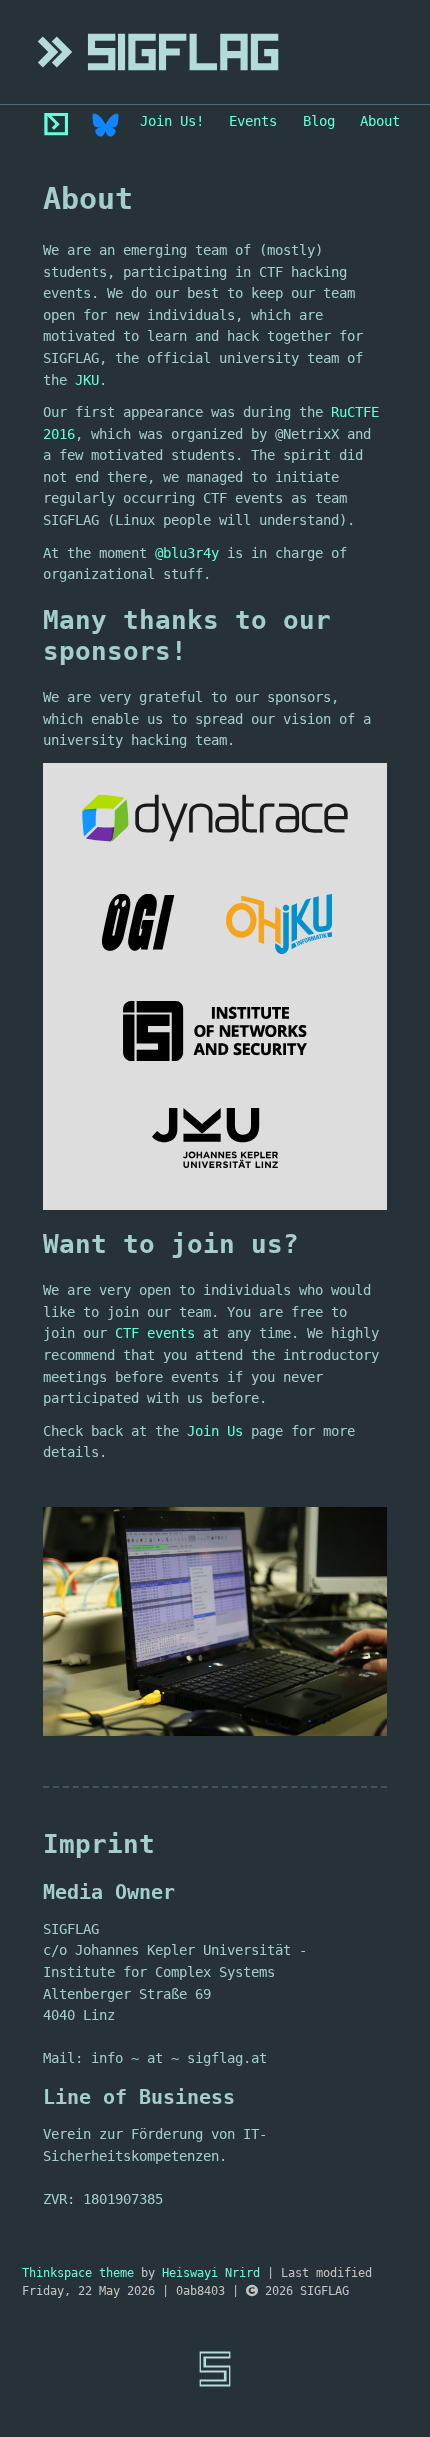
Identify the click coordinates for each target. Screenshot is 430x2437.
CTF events (155, 1333)
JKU (87, 380)
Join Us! (172, 121)
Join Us (215, 1431)
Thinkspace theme (78, 2273)
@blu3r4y (187, 553)
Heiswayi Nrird (211, 2273)
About (380, 121)
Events (253, 121)
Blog (319, 121)
